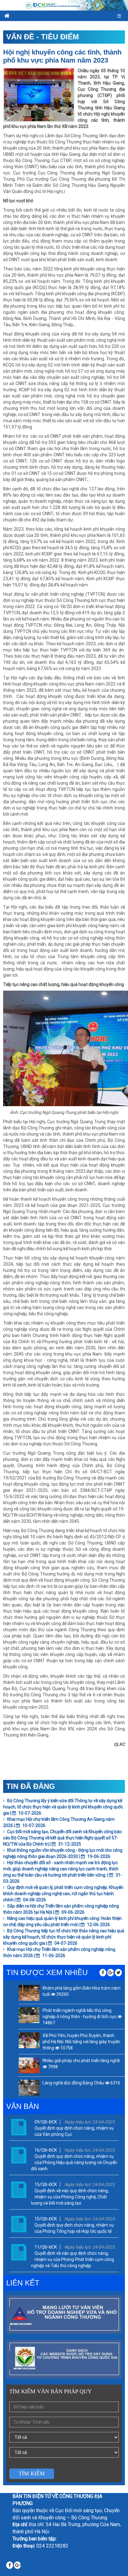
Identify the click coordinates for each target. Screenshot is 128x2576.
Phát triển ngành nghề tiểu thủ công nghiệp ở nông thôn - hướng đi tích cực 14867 (80, 2017)
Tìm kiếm (32, 2473)
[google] (111, 1973)
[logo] (64, 5)
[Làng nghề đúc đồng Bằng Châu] (29, 2088)
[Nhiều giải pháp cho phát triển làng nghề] (29, 2065)
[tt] (118, 1973)
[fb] (103, 1973)
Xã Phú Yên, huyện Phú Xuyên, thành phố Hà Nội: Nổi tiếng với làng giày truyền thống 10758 (81, 2042)
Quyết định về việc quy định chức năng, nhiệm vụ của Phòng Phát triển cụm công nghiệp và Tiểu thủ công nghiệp (73, 2259)
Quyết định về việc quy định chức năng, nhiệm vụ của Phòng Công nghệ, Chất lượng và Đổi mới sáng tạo (70, 2197)
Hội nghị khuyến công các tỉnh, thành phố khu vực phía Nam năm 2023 (62, 56)
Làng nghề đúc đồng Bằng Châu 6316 (81, 2083)
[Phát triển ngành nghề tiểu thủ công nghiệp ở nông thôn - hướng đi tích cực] (29, 2015)
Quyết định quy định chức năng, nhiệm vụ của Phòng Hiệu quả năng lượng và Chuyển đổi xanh (74, 2162)
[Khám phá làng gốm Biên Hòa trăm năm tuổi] (29, 1993)
